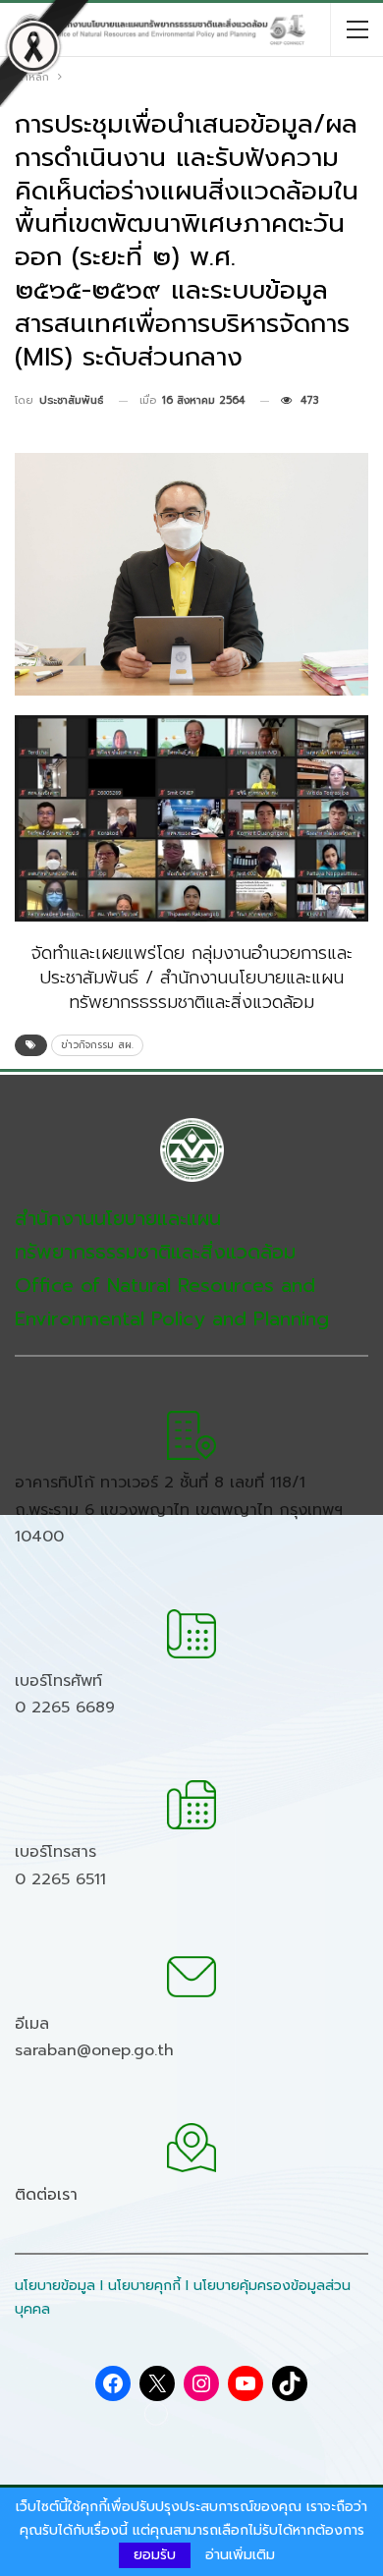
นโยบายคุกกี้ (144, 2286)
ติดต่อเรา (46, 2195)
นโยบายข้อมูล (55, 2286)
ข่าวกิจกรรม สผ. (97, 1045)
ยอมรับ (155, 2555)
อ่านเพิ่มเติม (240, 2555)
